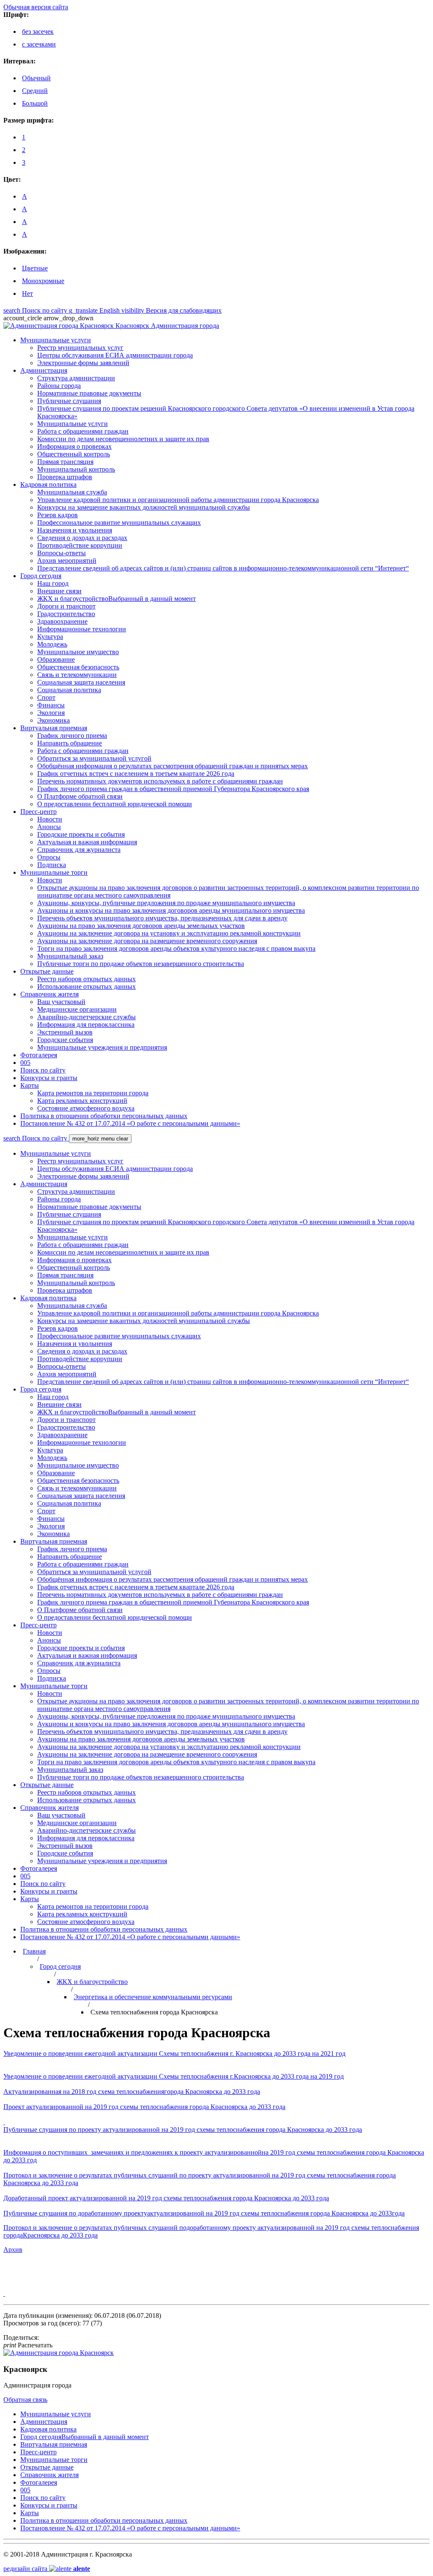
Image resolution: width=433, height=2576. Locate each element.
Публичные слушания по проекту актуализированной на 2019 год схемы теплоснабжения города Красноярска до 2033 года (183, 2130)
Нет (27, 293)
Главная (34, 1951)
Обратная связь (25, 2400)
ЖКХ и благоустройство (92, 1982)
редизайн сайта (47, 2569)
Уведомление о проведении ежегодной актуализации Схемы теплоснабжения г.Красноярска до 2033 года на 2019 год (174, 2076)
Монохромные (43, 281)
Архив (13, 2250)
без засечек (38, 31)
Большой (35, 103)
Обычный (36, 78)
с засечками (39, 44)
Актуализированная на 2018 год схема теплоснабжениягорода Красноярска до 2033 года (132, 2092)
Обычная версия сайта (36, 7)
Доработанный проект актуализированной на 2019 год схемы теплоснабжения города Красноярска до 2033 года (166, 2198)
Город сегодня (60, 1966)
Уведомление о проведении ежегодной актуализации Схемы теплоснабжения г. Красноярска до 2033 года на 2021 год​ (174, 2053)
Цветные (35, 268)
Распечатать (28, 2345)
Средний (35, 91)
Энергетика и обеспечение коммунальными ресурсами (153, 1997)
